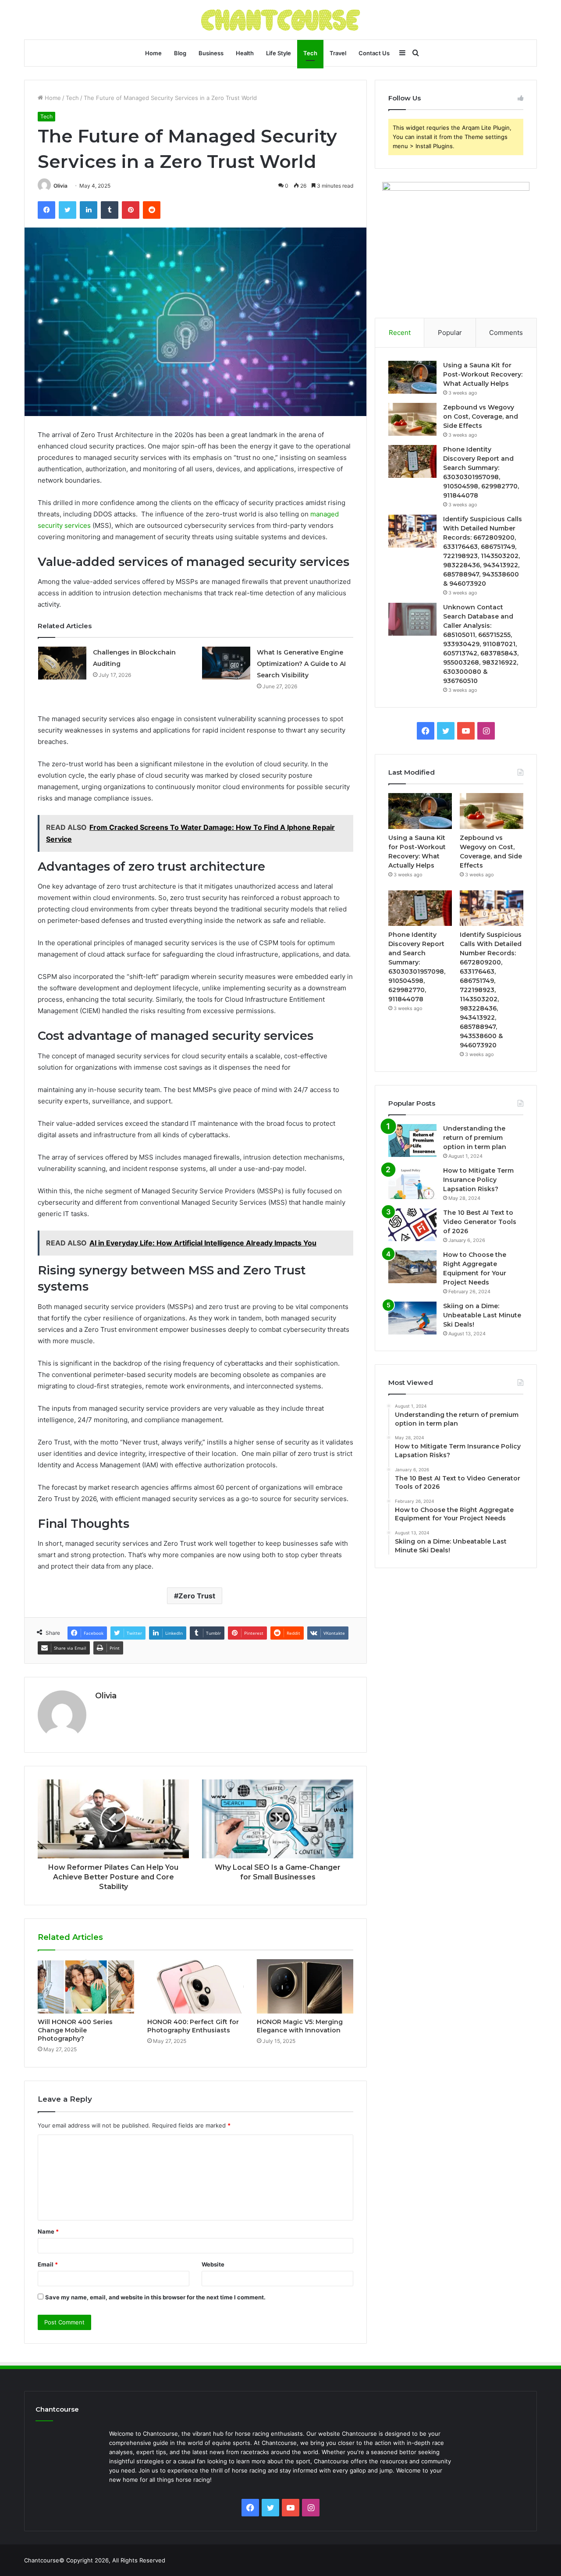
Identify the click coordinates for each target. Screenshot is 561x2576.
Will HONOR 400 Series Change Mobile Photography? (75, 2030)
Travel (338, 53)
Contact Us (374, 53)
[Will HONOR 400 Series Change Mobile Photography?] (86, 1986)
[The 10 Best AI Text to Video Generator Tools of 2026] (412, 1225)
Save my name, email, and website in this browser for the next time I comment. (155, 2297)
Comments (506, 333)
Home (153, 53)
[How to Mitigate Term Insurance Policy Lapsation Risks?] (412, 1183)
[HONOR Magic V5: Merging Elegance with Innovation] (305, 1986)
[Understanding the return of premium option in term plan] (412, 1140)
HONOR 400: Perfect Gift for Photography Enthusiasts (193, 2026)
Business (211, 53)
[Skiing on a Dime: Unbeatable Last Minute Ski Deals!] (412, 1318)
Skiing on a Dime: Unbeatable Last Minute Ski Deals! (482, 1315)
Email (48, 2264)
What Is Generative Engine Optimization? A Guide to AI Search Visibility (301, 664)
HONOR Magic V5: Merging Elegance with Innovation (300, 2026)
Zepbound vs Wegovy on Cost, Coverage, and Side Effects (481, 416)
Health (245, 53)
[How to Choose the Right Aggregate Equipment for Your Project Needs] (412, 1267)
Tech (310, 53)
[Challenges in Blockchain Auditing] (62, 663)
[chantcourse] (281, 20)
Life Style (279, 53)
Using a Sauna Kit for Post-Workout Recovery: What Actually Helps (483, 374)
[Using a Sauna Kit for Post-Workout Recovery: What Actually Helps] (412, 377)
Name (48, 2231)
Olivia (60, 186)
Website (213, 2264)
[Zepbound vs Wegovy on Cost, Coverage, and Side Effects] (412, 419)
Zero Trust (197, 1596)
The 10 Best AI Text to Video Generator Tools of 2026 (480, 1222)
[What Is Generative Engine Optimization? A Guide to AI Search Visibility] (226, 663)
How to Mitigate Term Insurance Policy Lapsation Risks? (478, 1180)
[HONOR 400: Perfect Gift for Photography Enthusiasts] (195, 1986)
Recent (400, 333)
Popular (450, 333)
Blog (180, 53)
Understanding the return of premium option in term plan (475, 1138)
